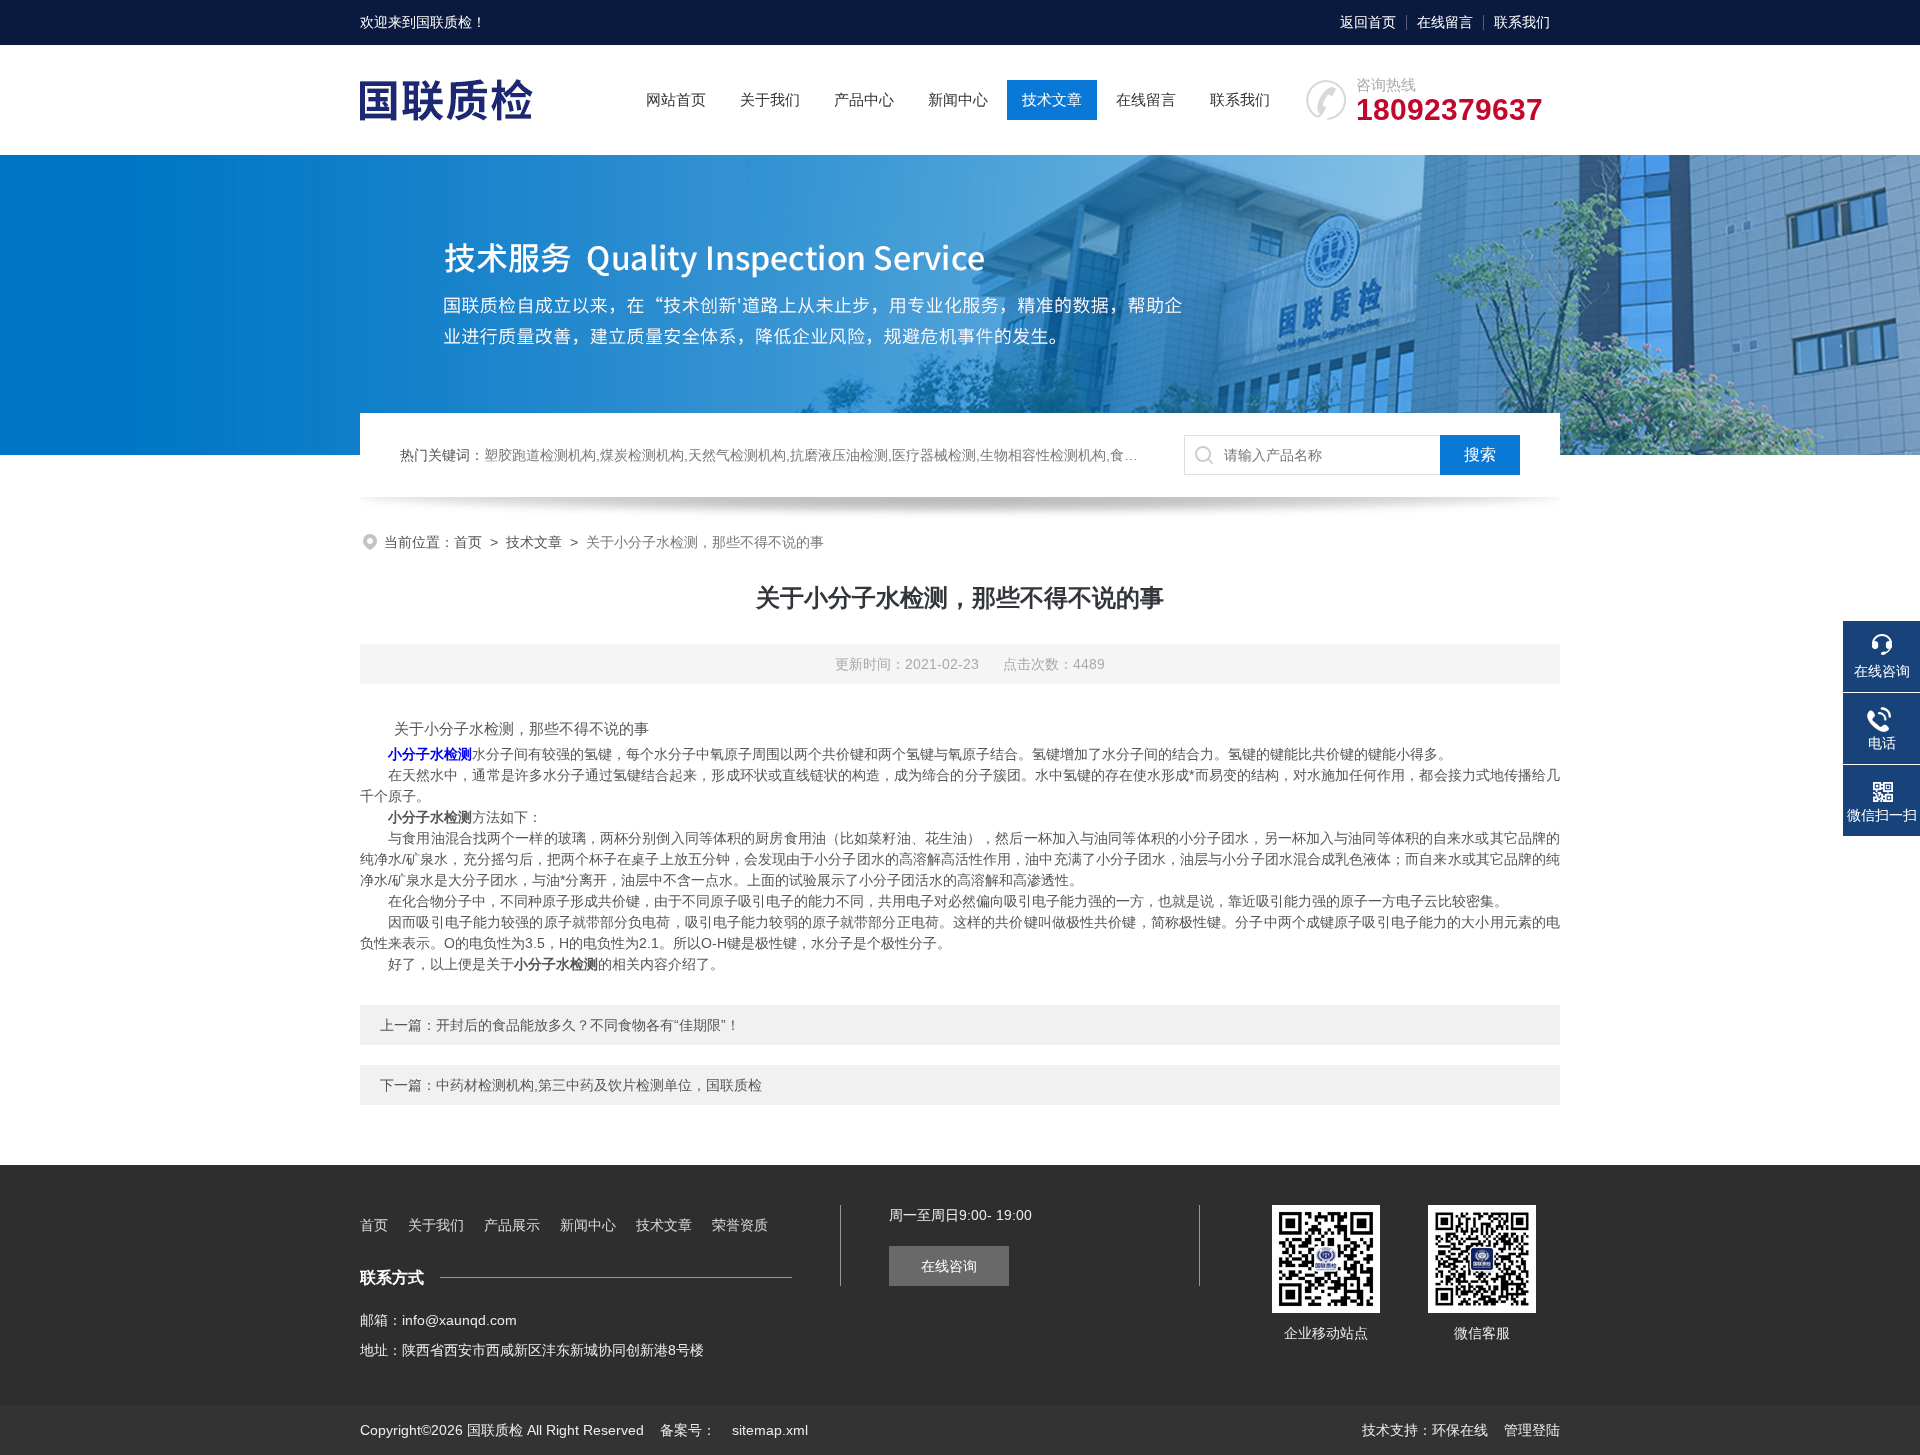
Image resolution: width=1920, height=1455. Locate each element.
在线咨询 (949, 1266)
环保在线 (1460, 1430)
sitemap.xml (770, 1430)
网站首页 (676, 99)
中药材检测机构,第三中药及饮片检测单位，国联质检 (599, 1085)
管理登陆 (1532, 1430)
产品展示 (512, 1225)
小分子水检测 (430, 754)
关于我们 (770, 99)
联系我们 (1522, 22)
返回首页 (1368, 22)
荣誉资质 (740, 1225)
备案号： (688, 1430)
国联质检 (444, 22)
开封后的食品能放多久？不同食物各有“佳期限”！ (588, 1025)
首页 (468, 542)
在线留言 (1445, 22)
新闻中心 (958, 99)
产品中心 (864, 99)
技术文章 (1052, 99)
